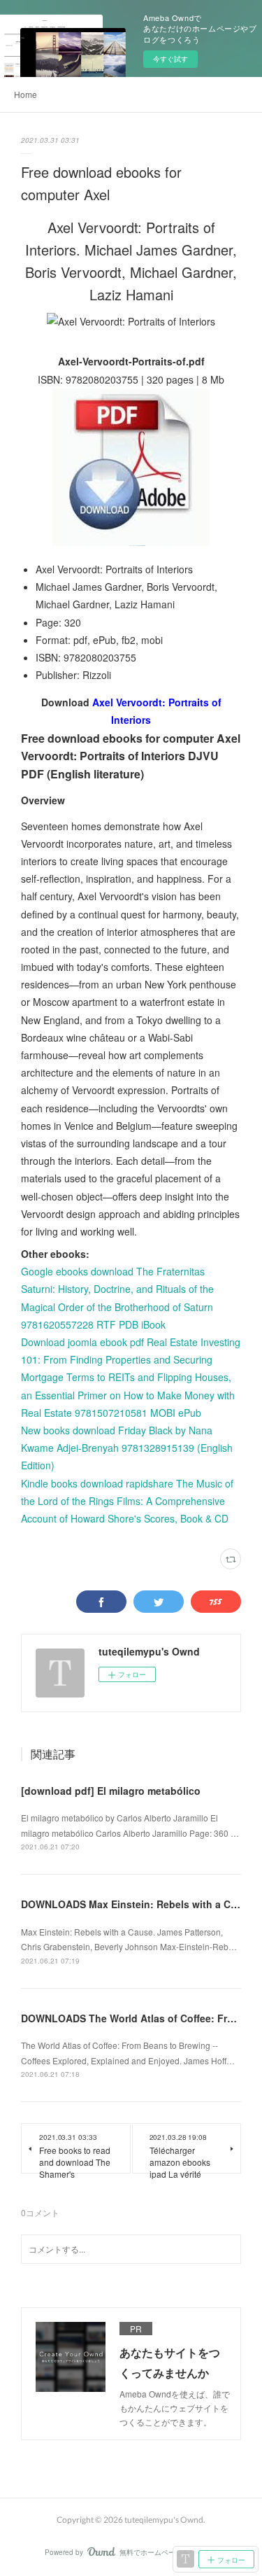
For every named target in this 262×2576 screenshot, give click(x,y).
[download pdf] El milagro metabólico (111, 1791)
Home (26, 94)
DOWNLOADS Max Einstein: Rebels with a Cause (137, 1904)
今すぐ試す (170, 59)
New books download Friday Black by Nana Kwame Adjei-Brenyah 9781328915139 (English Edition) (127, 1448)
